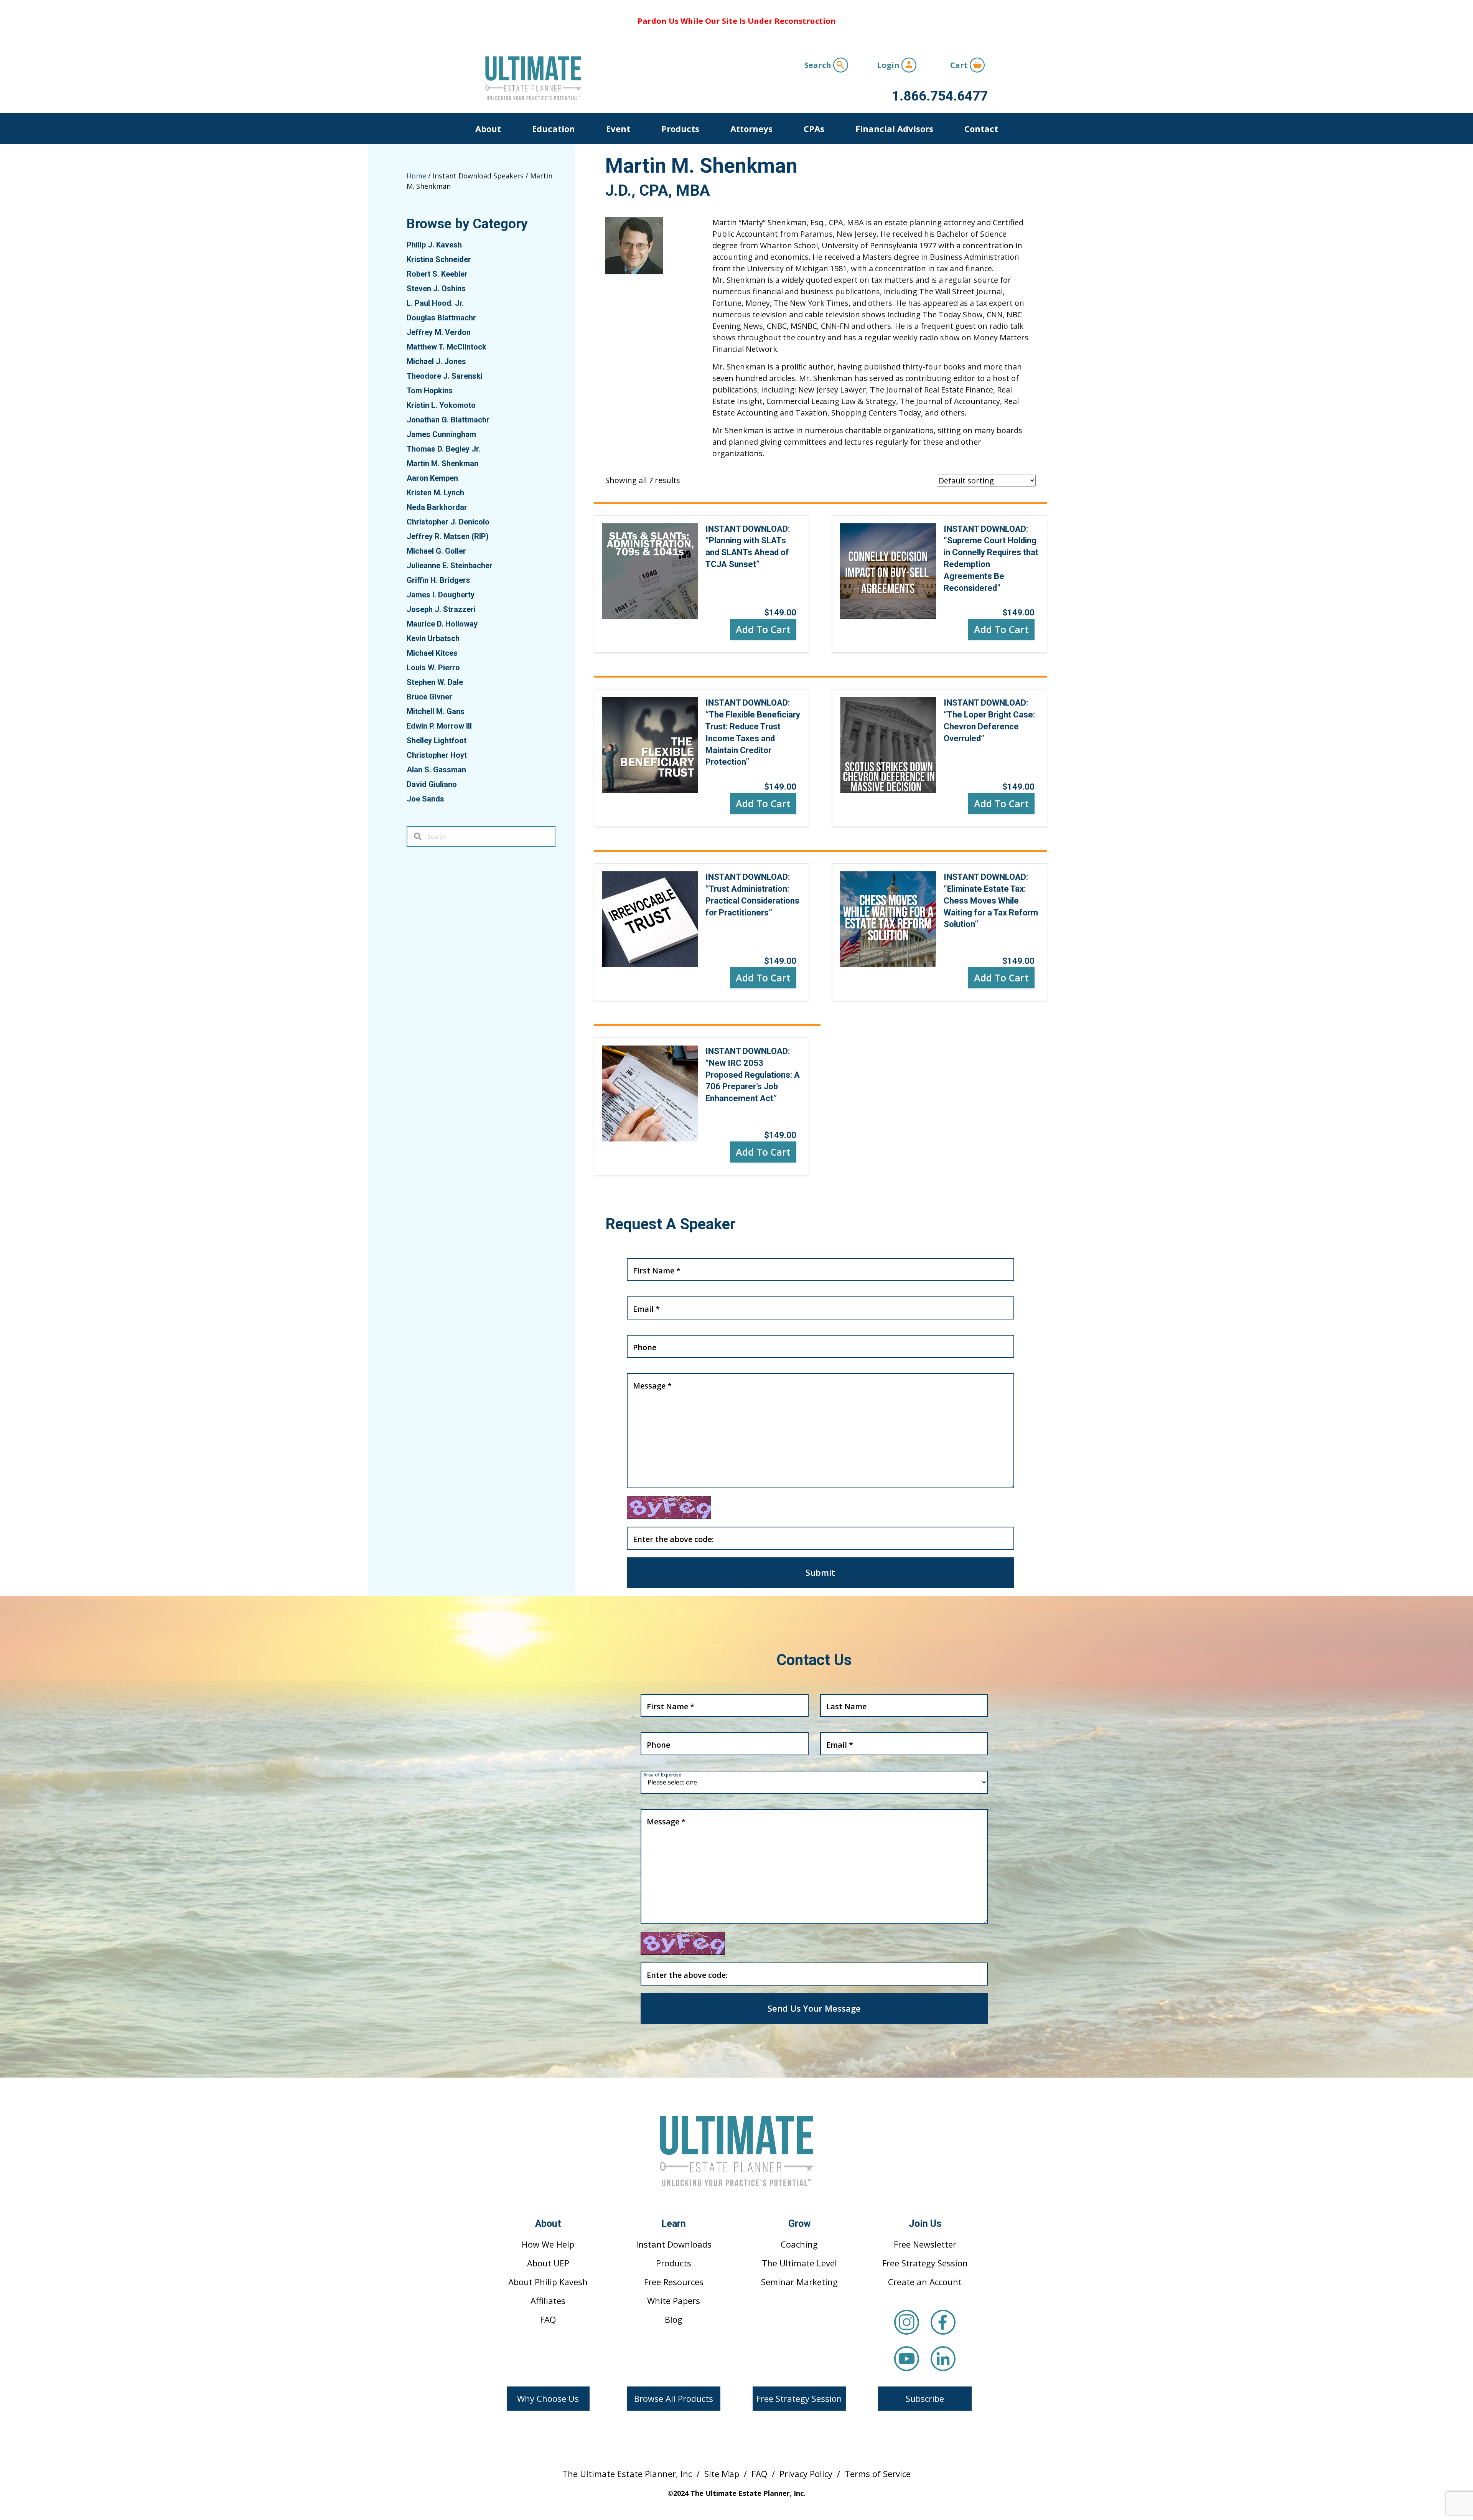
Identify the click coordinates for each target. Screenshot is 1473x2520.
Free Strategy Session (925, 2263)
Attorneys (751, 129)
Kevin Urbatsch (433, 638)
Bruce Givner (429, 697)
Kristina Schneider (439, 259)
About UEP (548, 2263)
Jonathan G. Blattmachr (448, 420)
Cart (960, 65)
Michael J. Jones (436, 361)
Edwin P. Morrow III (439, 726)
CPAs (814, 129)
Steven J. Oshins (436, 289)
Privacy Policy (806, 2474)
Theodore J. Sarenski (445, 376)
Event (618, 129)
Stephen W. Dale (435, 682)
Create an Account (925, 2282)
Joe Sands (425, 799)
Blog (674, 2319)
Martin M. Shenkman (442, 463)
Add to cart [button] (763, 629)
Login (889, 65)
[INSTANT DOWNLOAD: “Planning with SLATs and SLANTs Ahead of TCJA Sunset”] (650, 570)
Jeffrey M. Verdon (439, 332)
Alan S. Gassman (436, 770)
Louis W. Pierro (433, 668)
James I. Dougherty (441, 595)
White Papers (674, 2301)
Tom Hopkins (430, 391)
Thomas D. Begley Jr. (443, 449)
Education (554, 129)
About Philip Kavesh (548, 2282)
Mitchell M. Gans (436, 711)
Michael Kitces (432, 653)
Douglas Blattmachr (441, 318)
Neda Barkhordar (437, 507)
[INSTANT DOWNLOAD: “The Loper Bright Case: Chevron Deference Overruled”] (888, 745)
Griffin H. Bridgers (438, 580)
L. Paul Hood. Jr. (435, 303)
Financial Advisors (894, 129)
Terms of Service (878, 2474)
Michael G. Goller (436, 551)
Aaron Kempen (432, 478)
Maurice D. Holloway (442, 624)
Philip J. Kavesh (434, 245)
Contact (981, 129)
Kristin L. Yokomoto (441, 405)
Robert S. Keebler (437, 274)
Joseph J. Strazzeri (441, 609)
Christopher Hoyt (437, 755)
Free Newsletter (925, 2244)
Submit (820, 1572)
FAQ (548, 2319)
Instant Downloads (674, 2244)
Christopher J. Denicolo (448, 522)
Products (680, 129)
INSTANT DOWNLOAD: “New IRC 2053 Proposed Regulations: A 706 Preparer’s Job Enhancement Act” (753, 1075)
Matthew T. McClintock (447, 347)
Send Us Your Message (814, 2008)
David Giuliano (432, 784)
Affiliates (548, 2301)
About (488, 129)
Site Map (722, 2474)
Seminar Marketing (799, 2282)
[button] (548, 2399)
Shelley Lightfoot (437, 740)
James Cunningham (441, 434)
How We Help (548, 2244)
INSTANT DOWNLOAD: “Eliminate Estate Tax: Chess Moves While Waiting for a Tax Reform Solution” (991, 900)
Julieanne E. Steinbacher (450, 566)
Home (416, 176)
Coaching (799, 2244)
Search (819, 65)
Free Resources (674, 2282)
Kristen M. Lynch (435, 493)
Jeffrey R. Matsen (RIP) (448, 536)
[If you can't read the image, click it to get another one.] (669, 1507)
